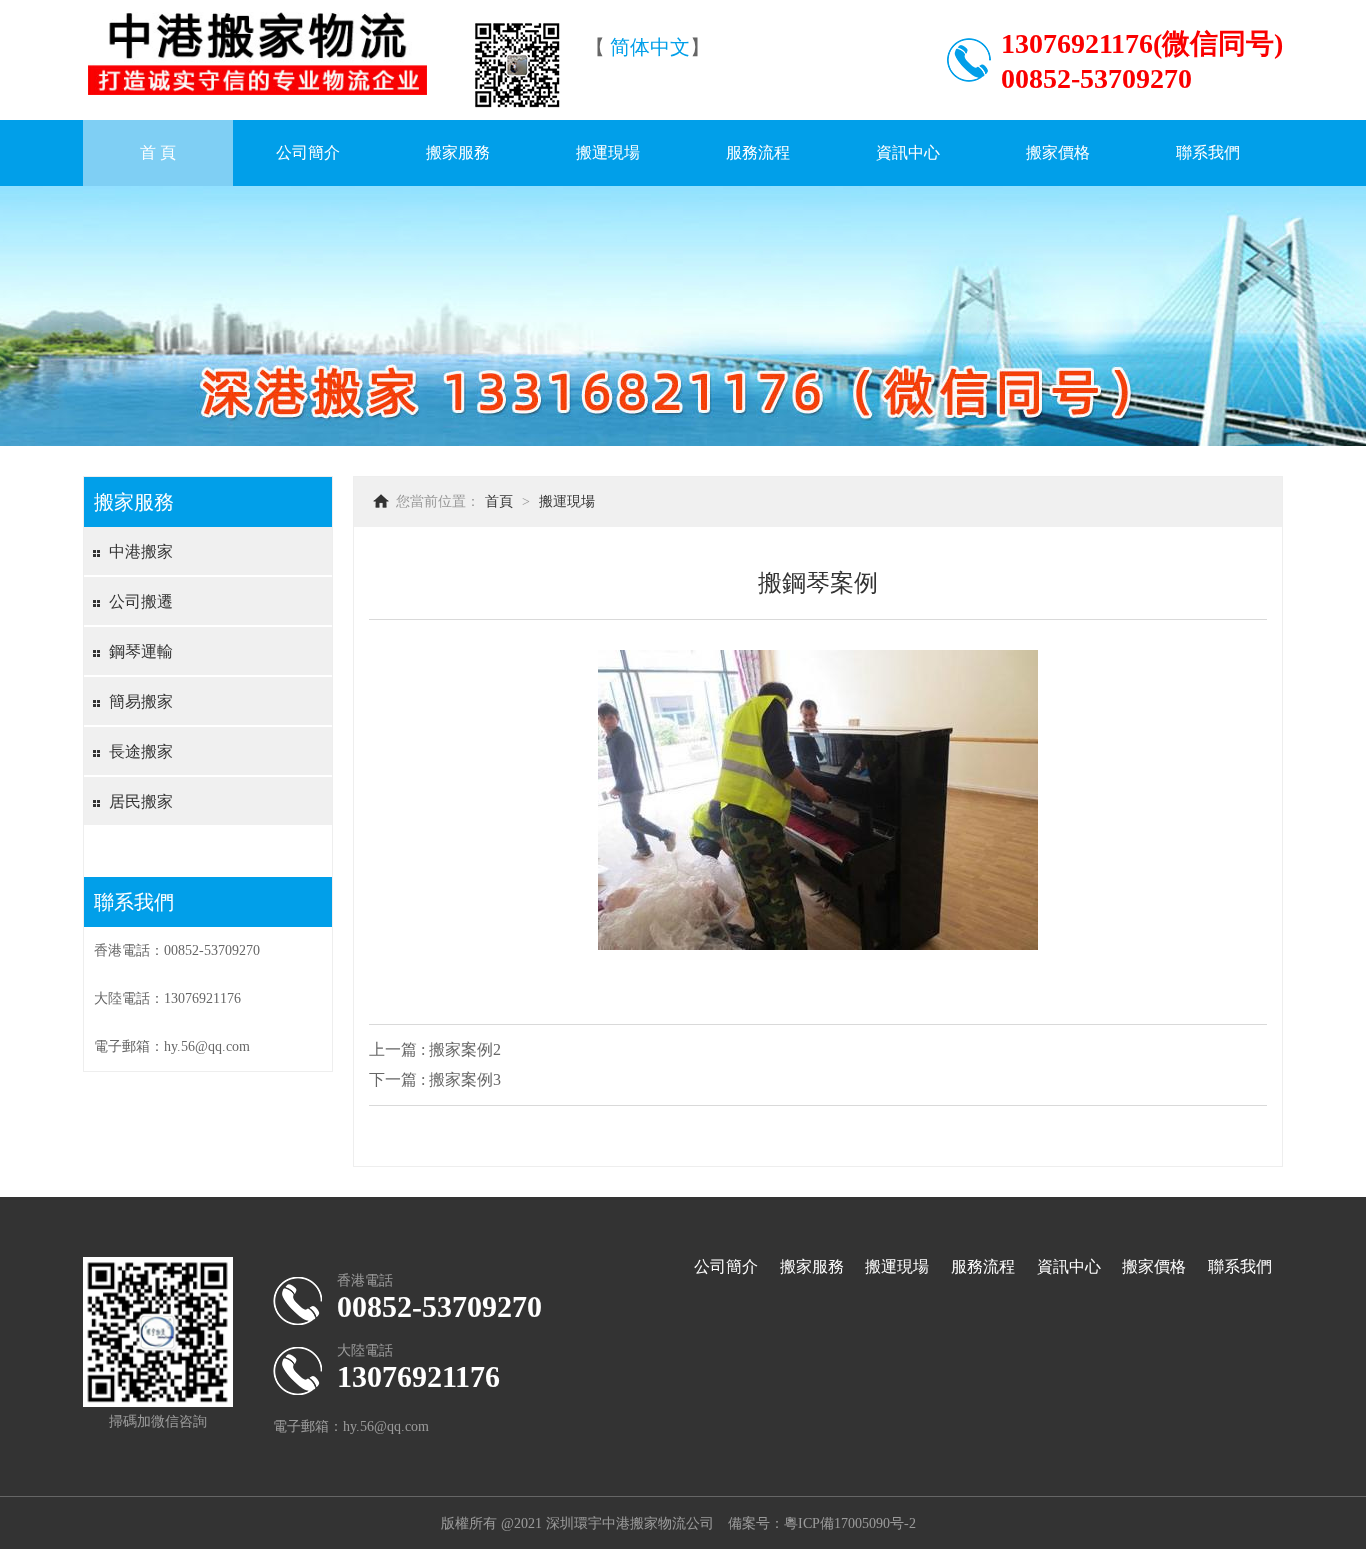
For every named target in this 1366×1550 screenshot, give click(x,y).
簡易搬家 (141, 701)
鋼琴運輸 (141, 651)
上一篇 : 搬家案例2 (435, 1049)
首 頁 (158, 152)
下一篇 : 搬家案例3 (435, 1079)
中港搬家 (141, 551)
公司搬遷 (141, 601)
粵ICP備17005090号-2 (850, 1523)
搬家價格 (1058, 152)
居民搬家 (141, 801)
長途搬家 (141, 751)
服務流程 (758, 152)
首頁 (499, 501)
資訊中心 (908, 152)
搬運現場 (608, 152)
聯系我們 (1208, 152)
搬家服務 (458, 152)
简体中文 (650, 47)
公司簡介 (308, 152)
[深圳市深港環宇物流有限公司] (257, 94)
